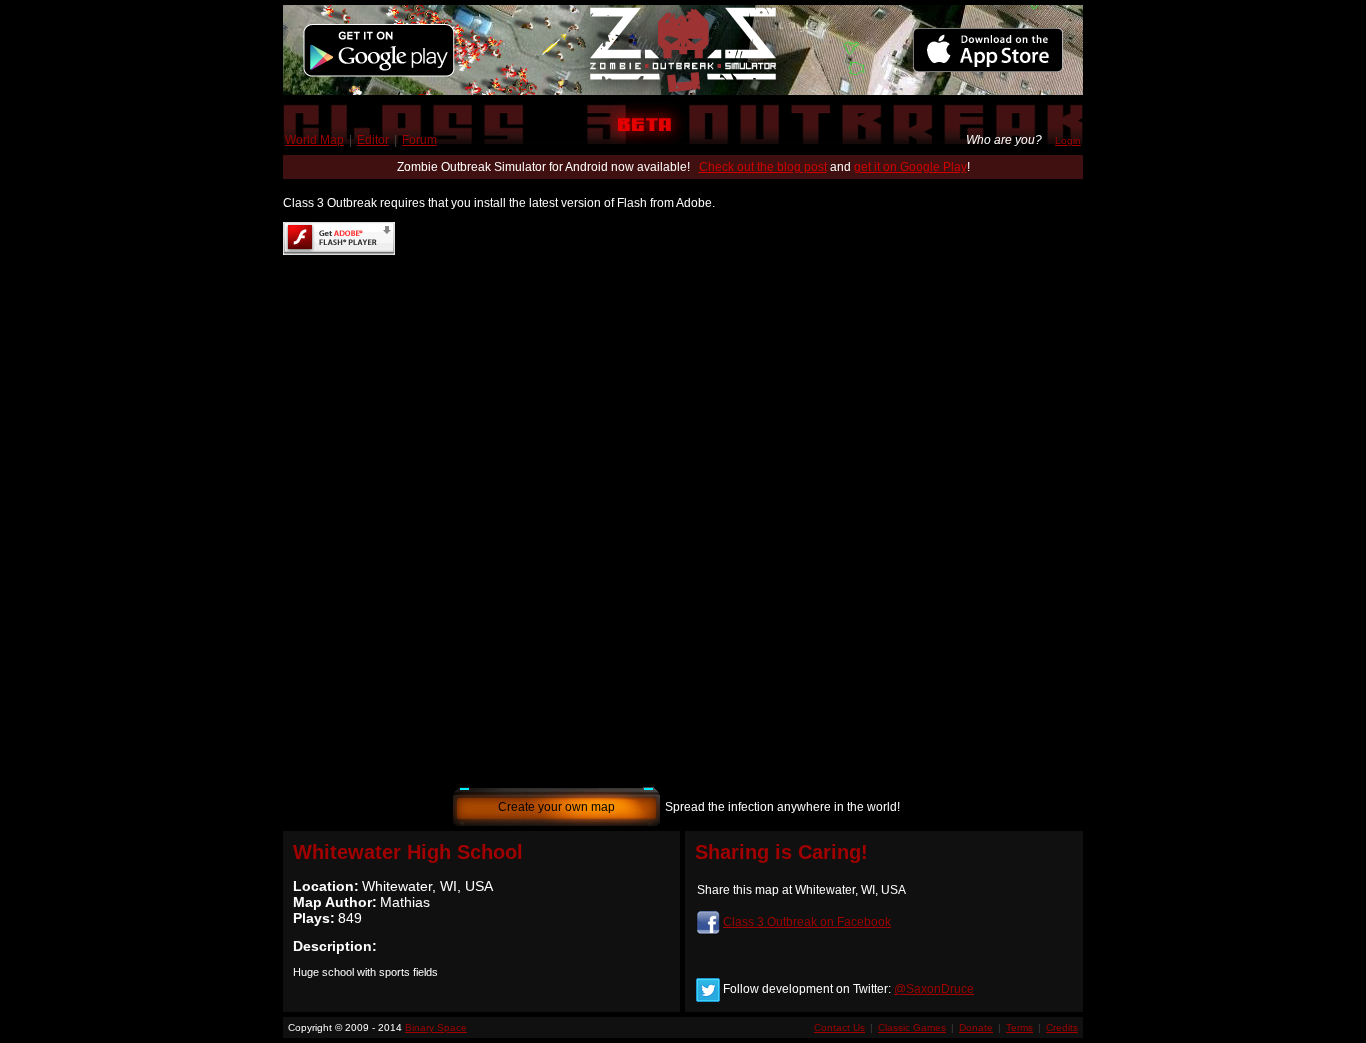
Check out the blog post (763, 167)
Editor (373, 140)
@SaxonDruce (934, 989)
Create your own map (556, 807)
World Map (314, 140)
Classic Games (912, 1027)
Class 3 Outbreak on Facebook (807, 922)
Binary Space (436, 1027)
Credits (1062, 1027)
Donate (976, 1027)
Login (1068, 140)
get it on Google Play (910, 167)
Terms (1019, 1027)
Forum (419, 140)
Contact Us (839, 1027)
